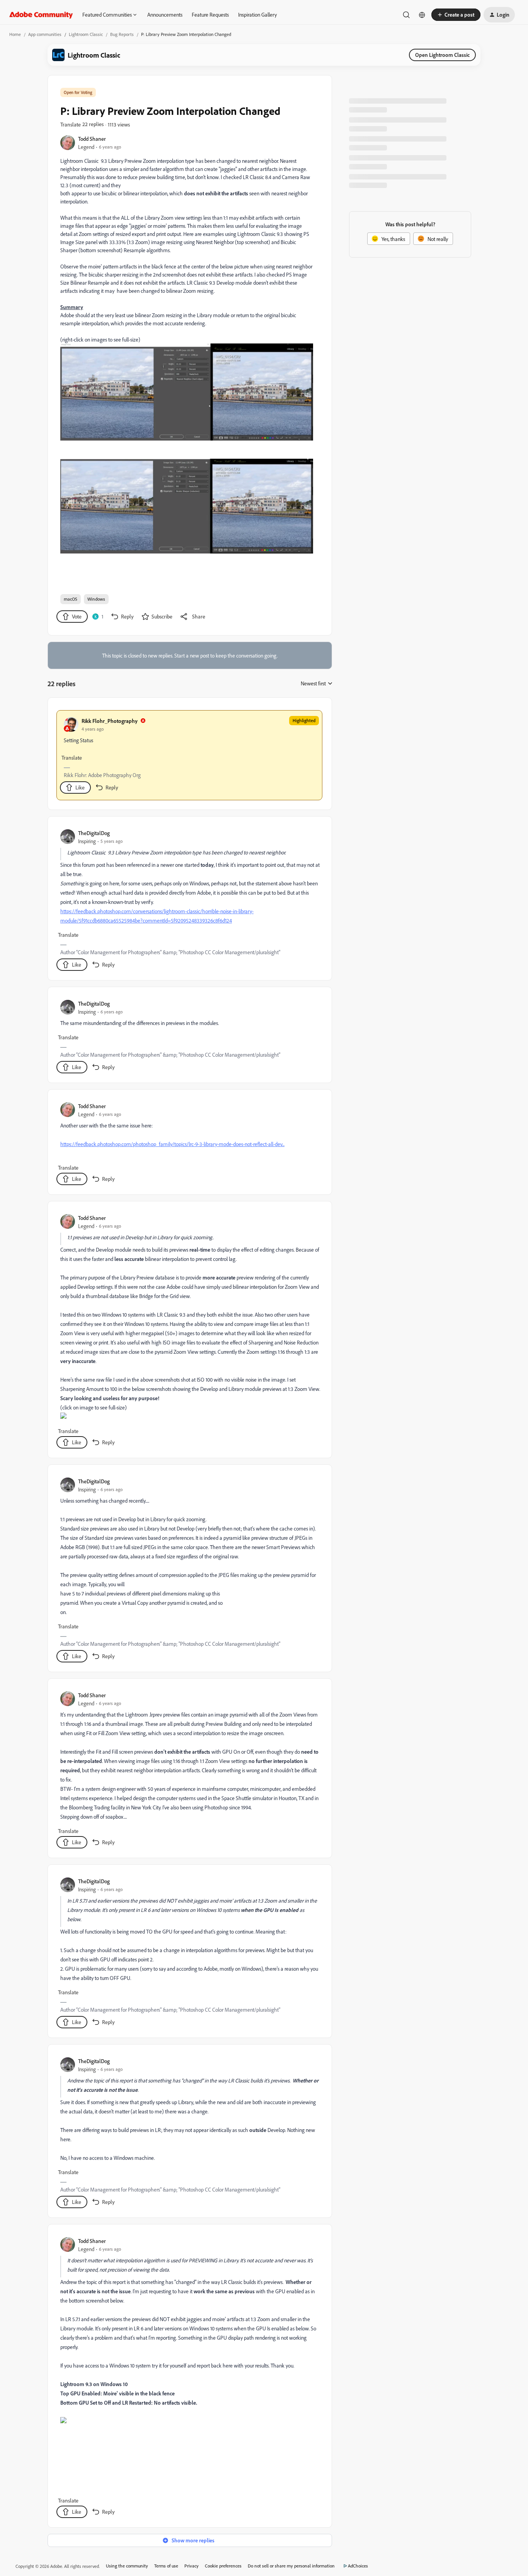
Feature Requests (210, 15)
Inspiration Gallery (257, 15)
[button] (456, 15)
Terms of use (166, 2566)
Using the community (127, 2566)
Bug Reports (122, 34)
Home (15, 34)
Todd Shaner (92, 139)
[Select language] (422, 15)
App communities (45, 34)
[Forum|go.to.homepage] (41, 15)
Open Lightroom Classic (442, 55)
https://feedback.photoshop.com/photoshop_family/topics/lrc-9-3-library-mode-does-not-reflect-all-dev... (172, 1144)
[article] (189, 755)
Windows (96, 599)
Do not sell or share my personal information (291, 2566)
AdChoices (358, 2566)
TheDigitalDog (94, 833)
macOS (71, 599)
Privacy (192, 2566)
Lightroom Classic (86, 34)
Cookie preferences (223, 2566)
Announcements (165, 15)
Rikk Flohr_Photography (110, 721)
